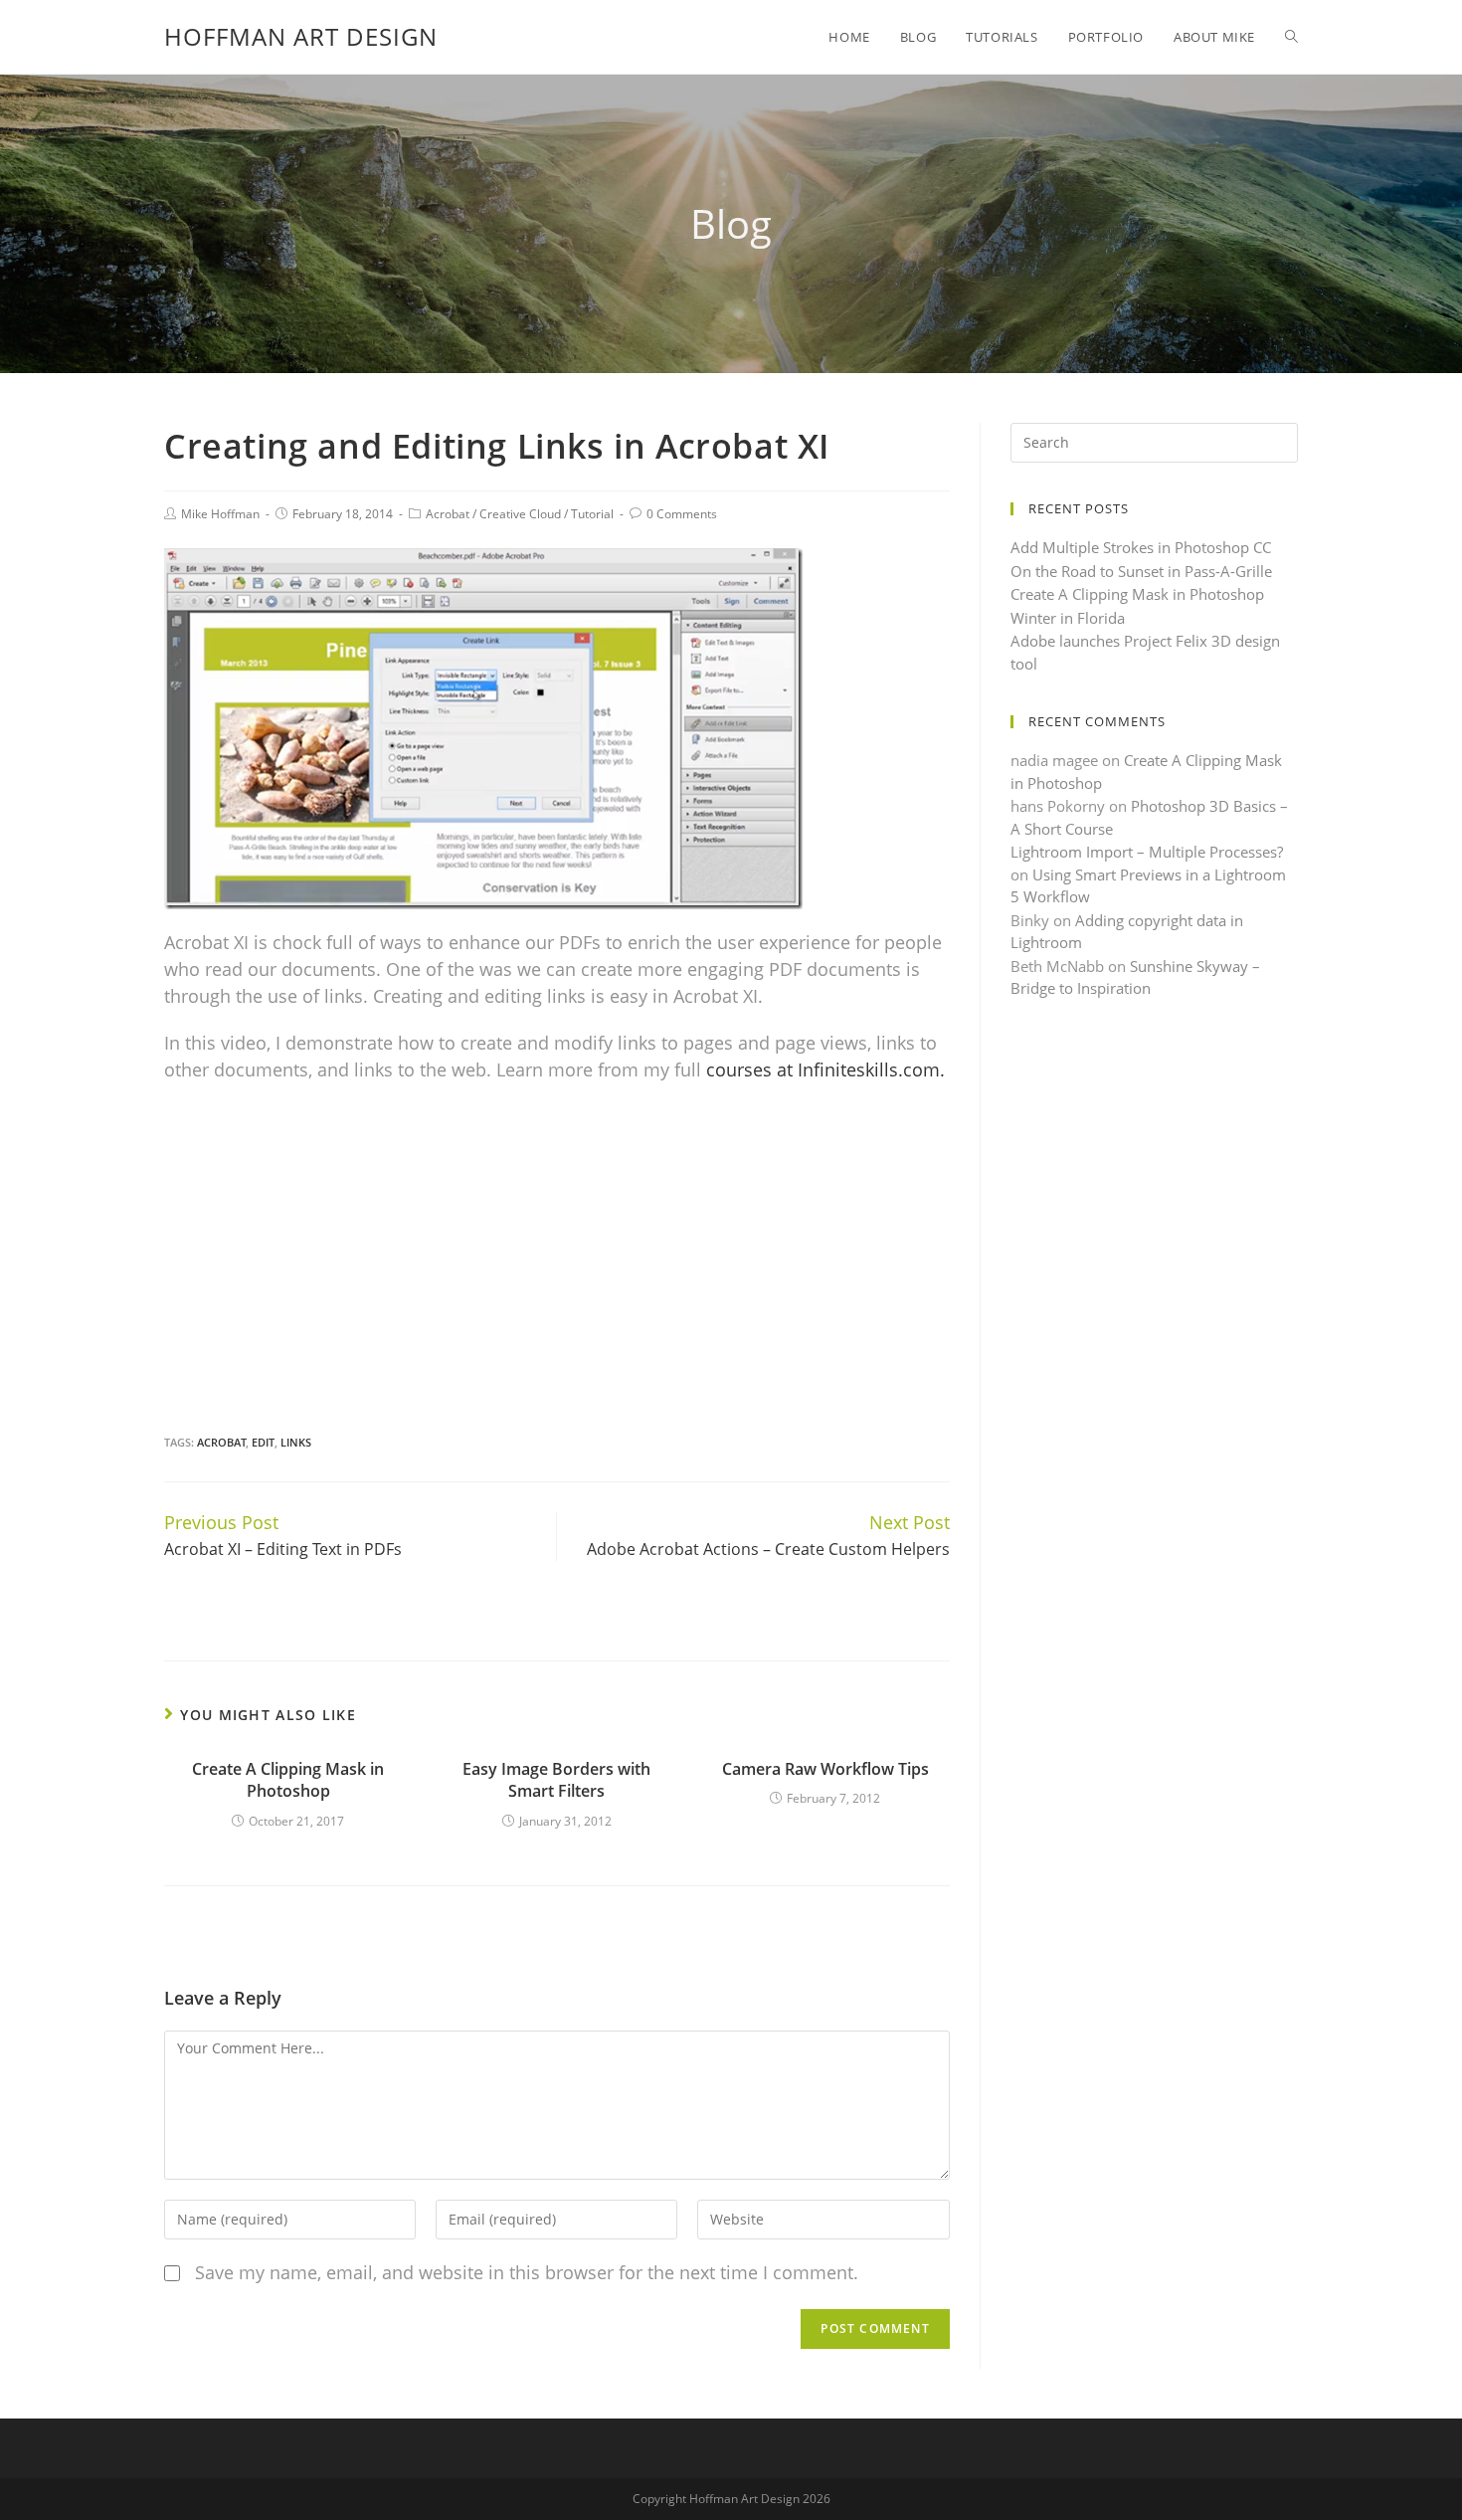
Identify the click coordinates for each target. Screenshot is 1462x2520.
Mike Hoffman (220, 514)
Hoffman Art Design (301, 36)
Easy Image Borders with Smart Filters (556, 1780)
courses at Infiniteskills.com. (825, 1069)
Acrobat (448, 514)
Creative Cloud (520, 514)
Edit (263, 1442)
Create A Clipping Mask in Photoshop (288, 1780)
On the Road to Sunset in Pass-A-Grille (1141, 571)
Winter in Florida (1068, 618)
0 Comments (682, 514)
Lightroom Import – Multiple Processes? (1147, 852)
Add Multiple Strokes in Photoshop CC (1141, 547)
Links (296, 1442)
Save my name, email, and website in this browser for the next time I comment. (527, 2272)
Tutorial (592, 514)
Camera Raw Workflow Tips (825, 1769)
